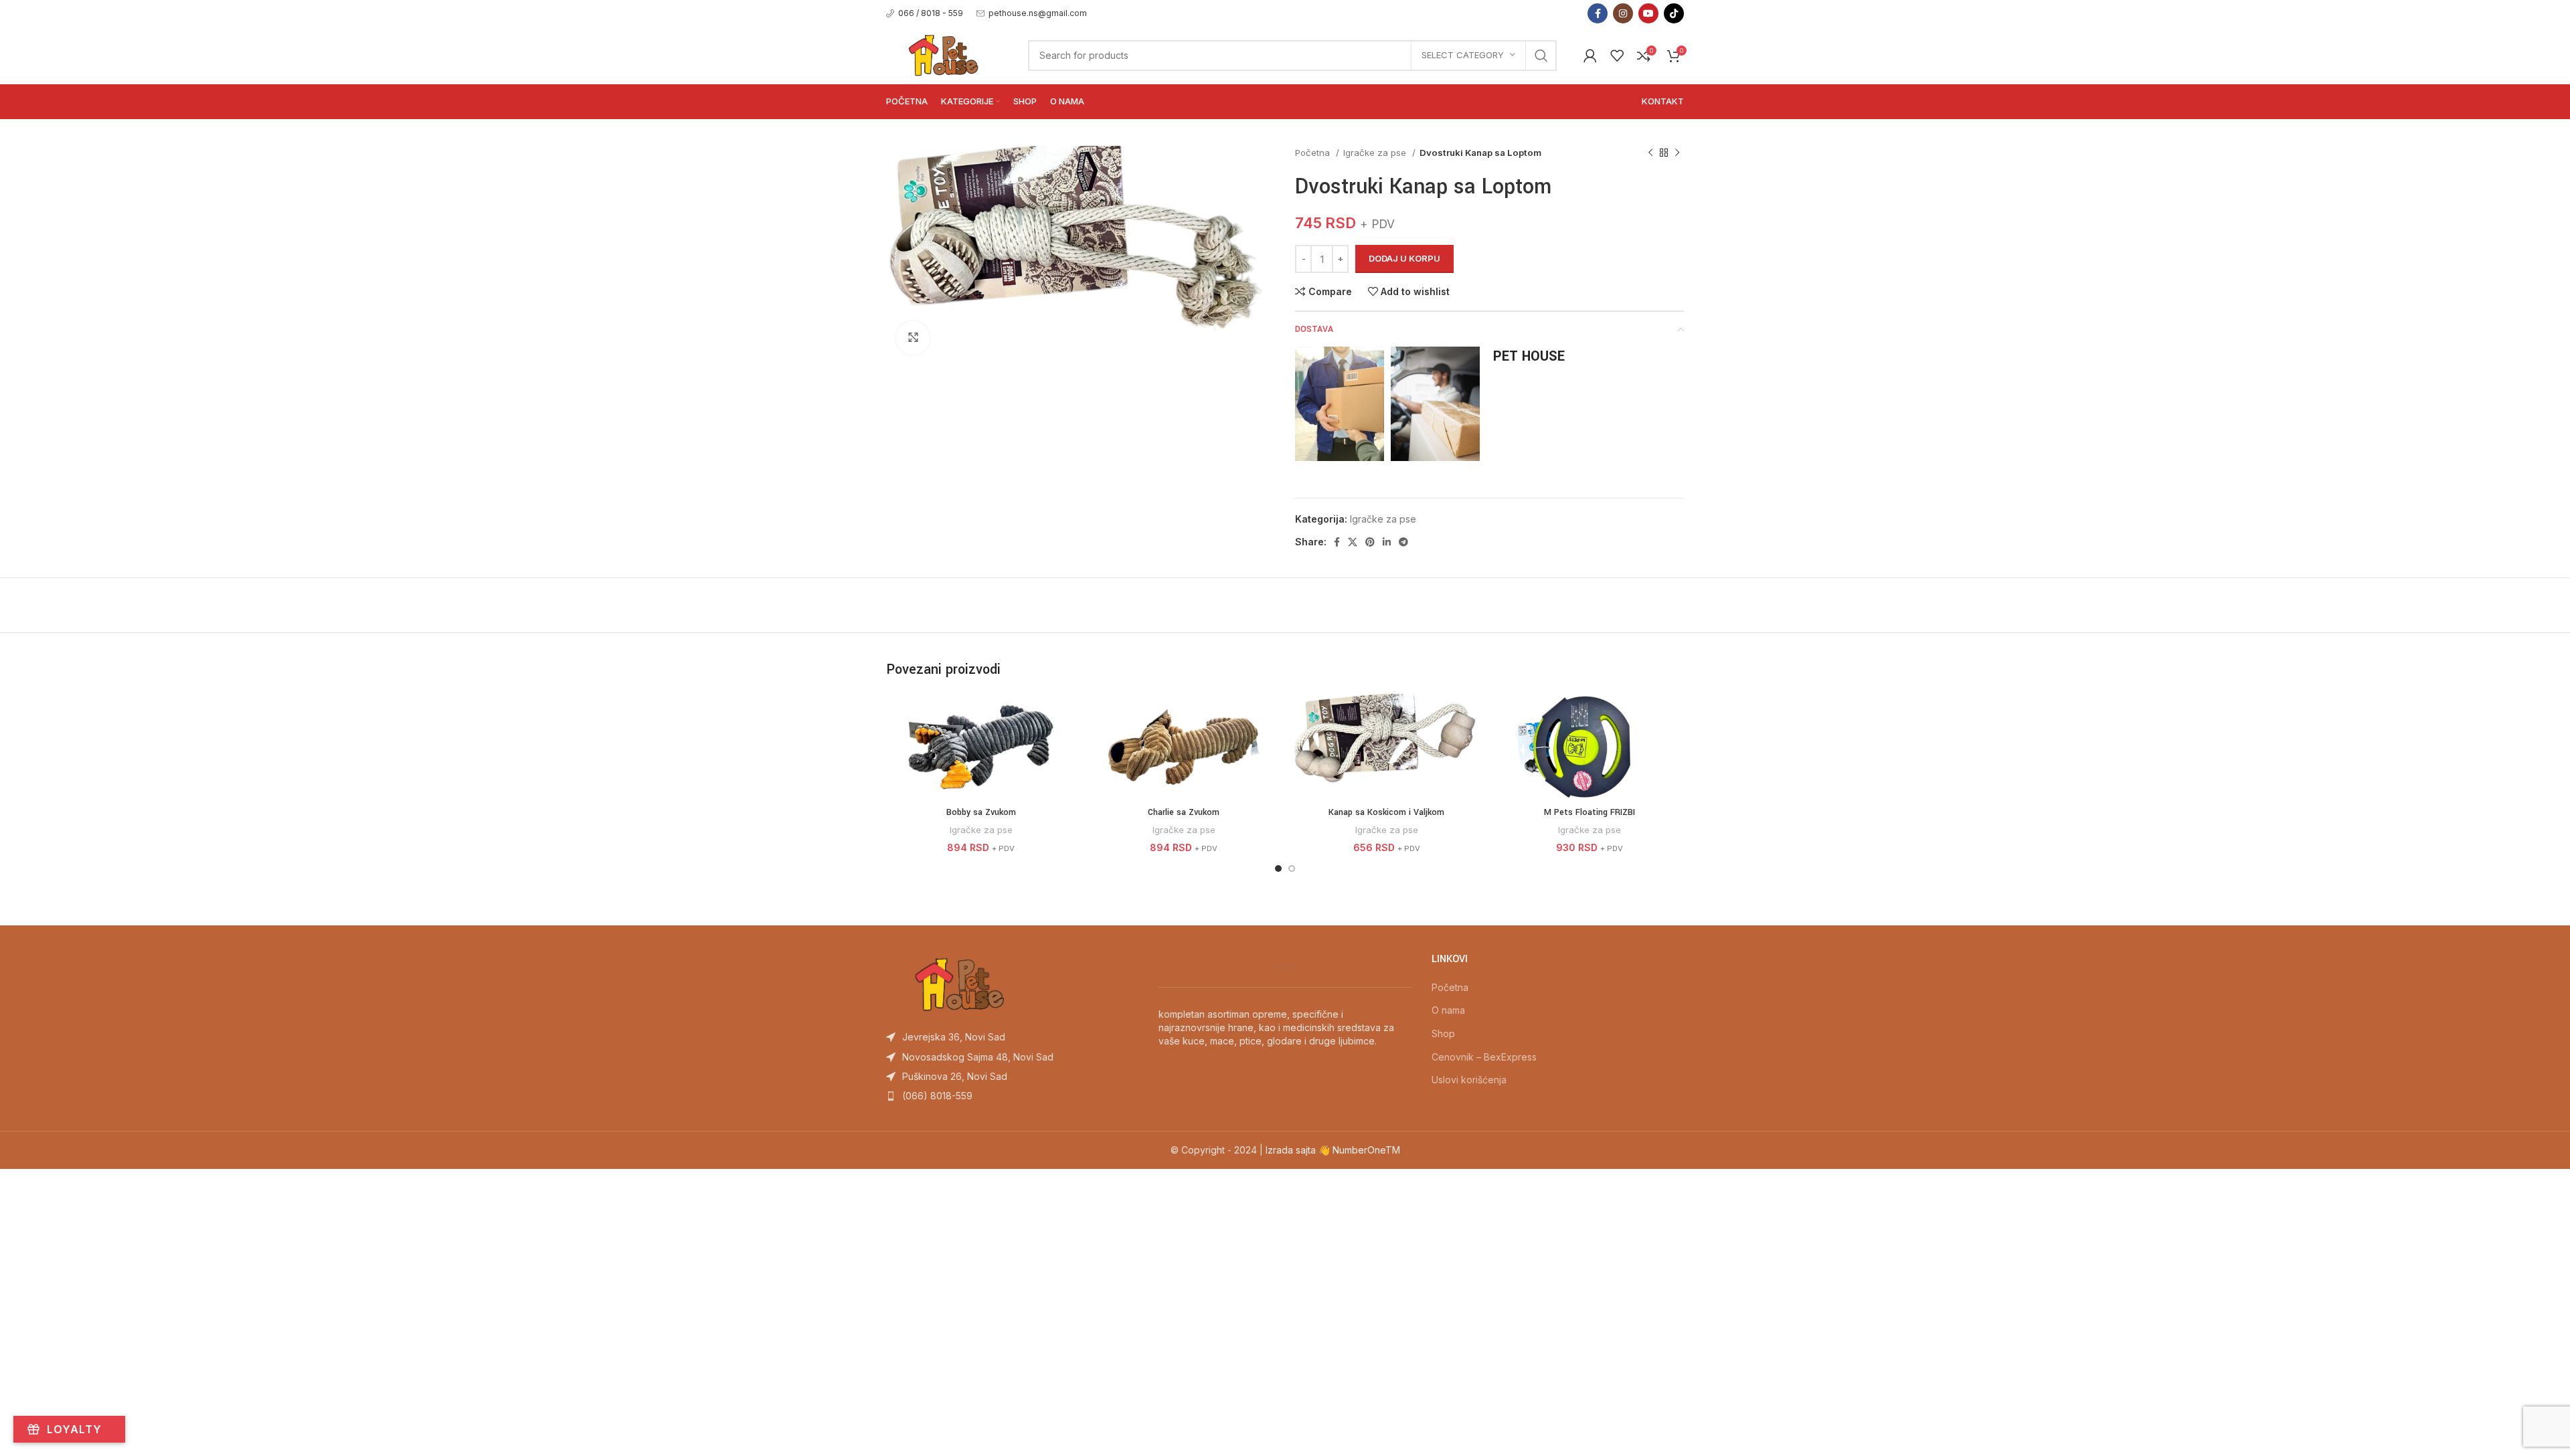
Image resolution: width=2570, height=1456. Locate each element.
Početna (1314, 153)
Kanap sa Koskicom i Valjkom (1386, 812)
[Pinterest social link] (1370, 542)
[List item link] (1012, 1037)
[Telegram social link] (1403, 542)
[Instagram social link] (1623, 13)
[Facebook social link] (1598, 13)
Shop (1443, 1033)
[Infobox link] (925, 13)
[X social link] (1353, 542)
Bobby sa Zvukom (981, 812)
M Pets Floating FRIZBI (1590, 812)
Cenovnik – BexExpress (1484, 1057)
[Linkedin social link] (1387, 542)
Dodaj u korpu (1404, 258)
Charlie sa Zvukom (1184, 812)
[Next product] (1677, 153)
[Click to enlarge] (913, 338)
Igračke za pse (1376, 153)
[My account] (1590, 56)
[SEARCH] (1541, 56)
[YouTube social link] (1648, 13)
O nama (1448, 1010)
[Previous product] (1650, 153)
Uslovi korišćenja (1469, 1080)
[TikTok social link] (1674, 13)
